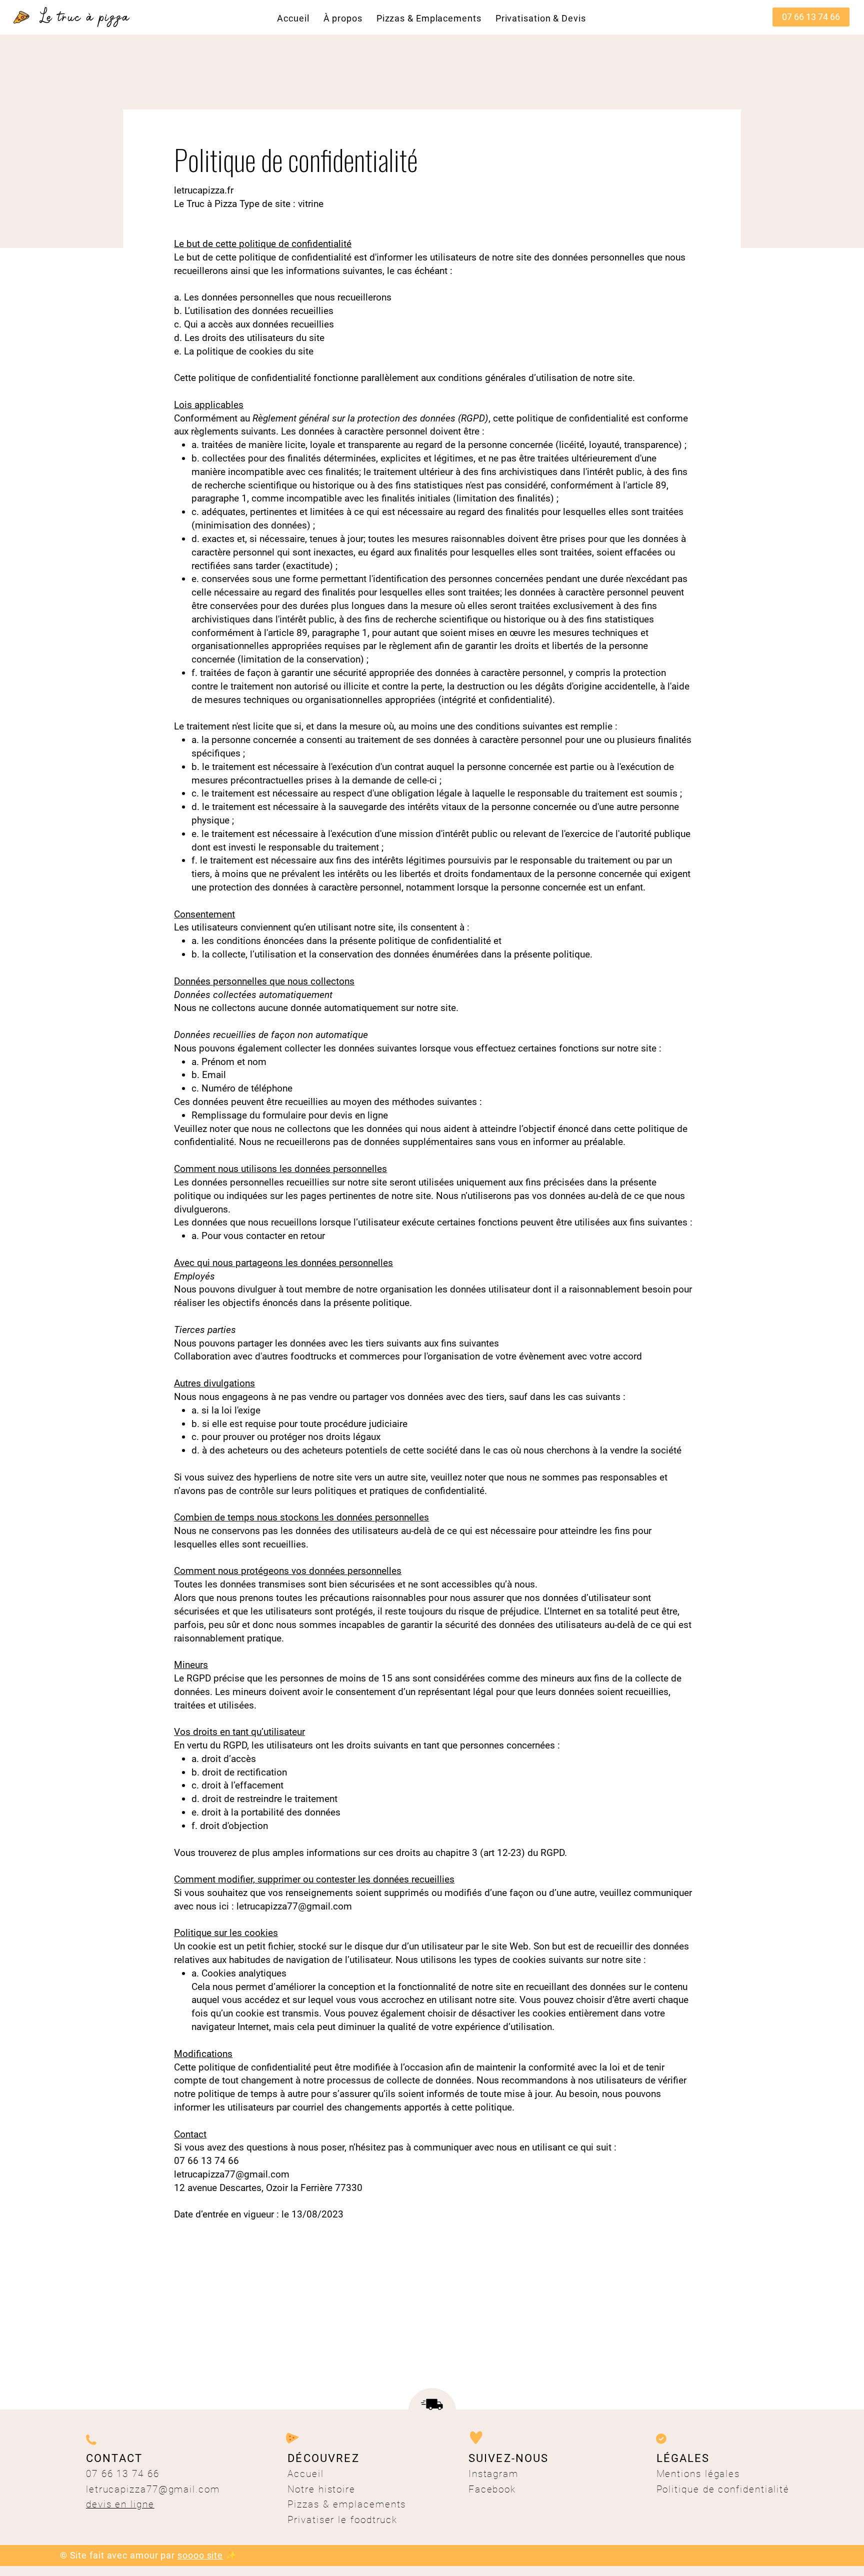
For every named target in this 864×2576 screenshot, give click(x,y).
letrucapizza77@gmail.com (294, 1906)
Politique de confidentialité (723, 2489)
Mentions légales (698, 2474)
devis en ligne (120, 2504)
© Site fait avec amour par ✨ (148, 2555)
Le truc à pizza (85, 17)
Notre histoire (323, 2489)
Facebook (492, 2489)
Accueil (305, 2474)
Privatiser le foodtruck (342, 2520)
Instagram (493, 2474)
